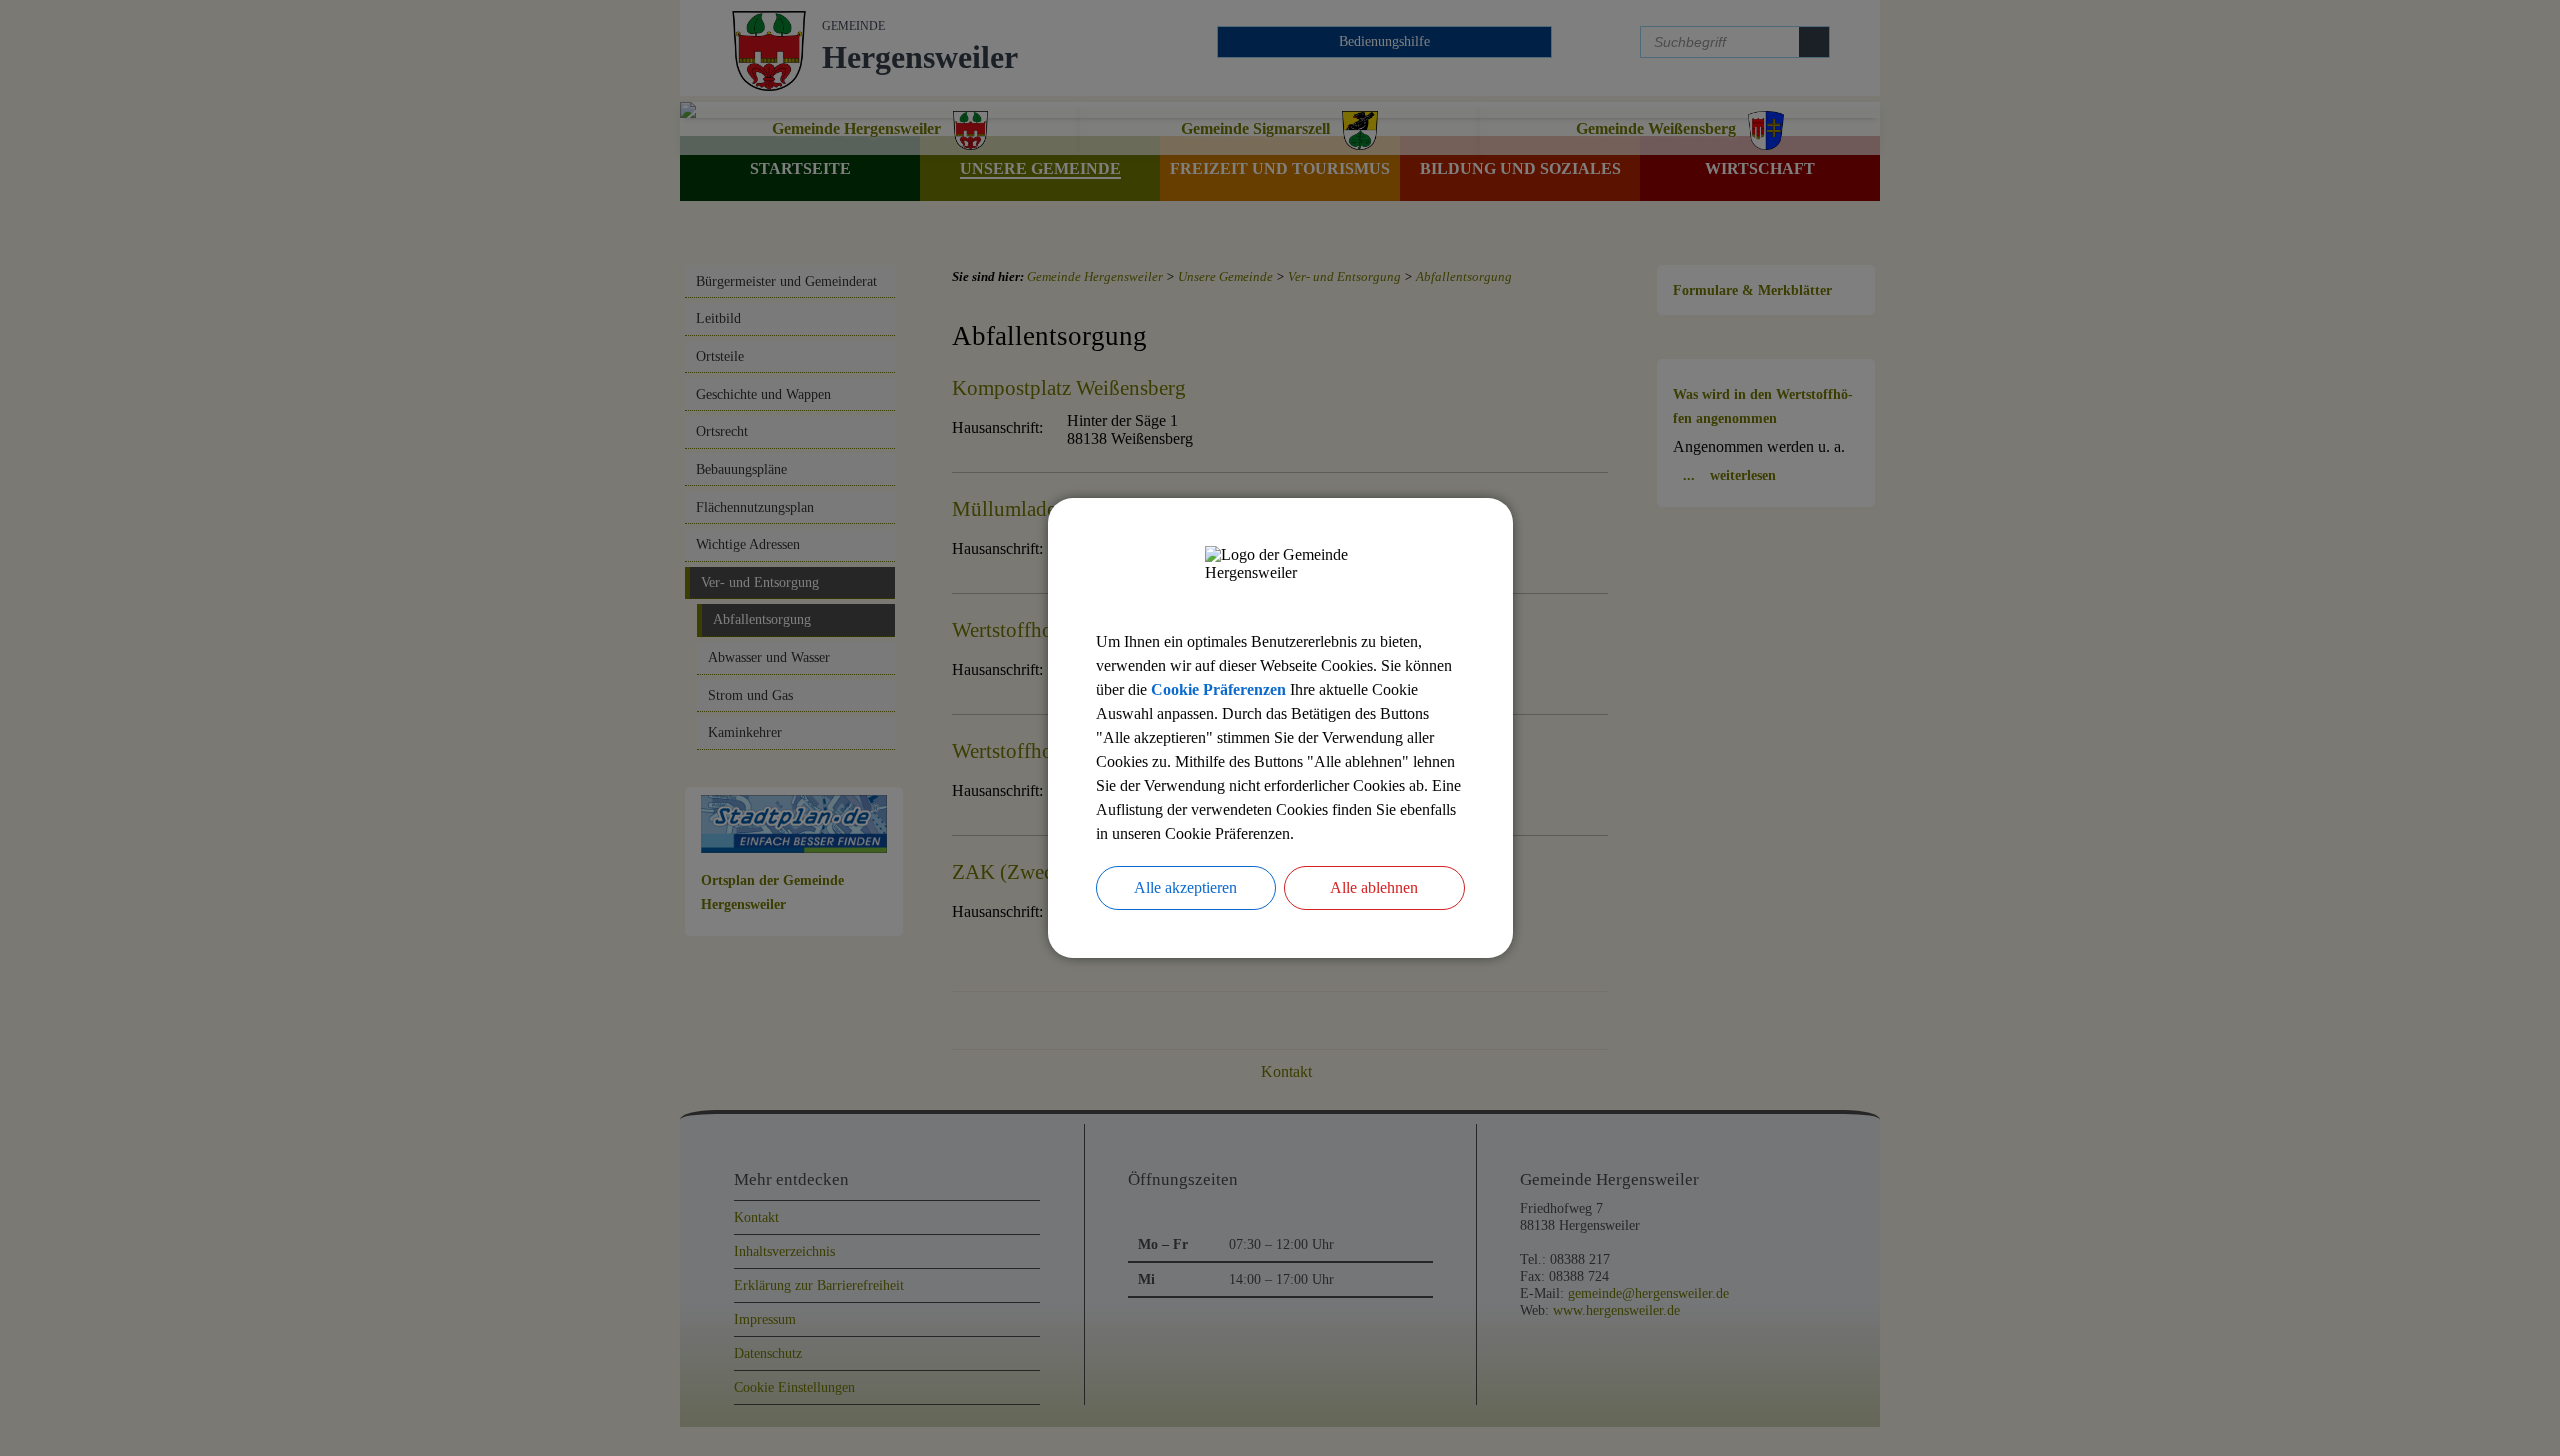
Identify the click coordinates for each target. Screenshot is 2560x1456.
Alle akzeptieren (1185, 887)
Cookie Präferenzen (1218, 689)
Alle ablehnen (1374, 887)
